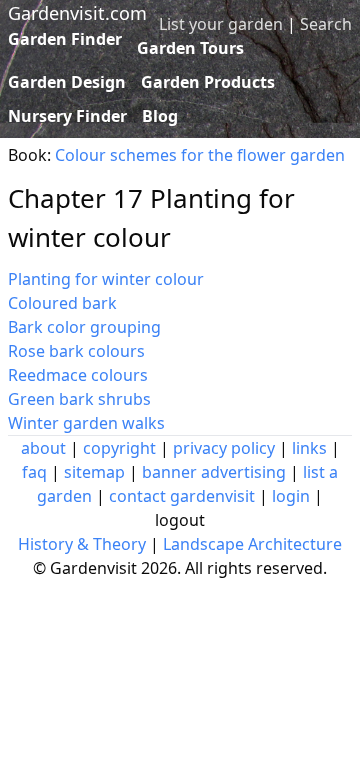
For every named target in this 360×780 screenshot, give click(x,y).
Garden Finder (65, 39)
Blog (160, 116)
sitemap (94, 472)
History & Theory (82, 544)
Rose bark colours (76, 351)
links (309, 448)
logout (180, 520)
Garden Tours (190, 48)
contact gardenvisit (182, 496)
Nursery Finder (67, 116)
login (291, 496)
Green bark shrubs (79, 399)
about (43, 448)
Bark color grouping (84, 327)
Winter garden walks (86, 423)
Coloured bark (62, 303)
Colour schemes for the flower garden (200, 155)
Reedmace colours (78, 375)
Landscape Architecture (252, 544)
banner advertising (214, 472)
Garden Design (67, 82)
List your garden (221, 24)
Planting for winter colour (106, 279)
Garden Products (208, 82)
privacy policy (224, 448)
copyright (119, 448)
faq (34, 472)
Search (326, 24)
